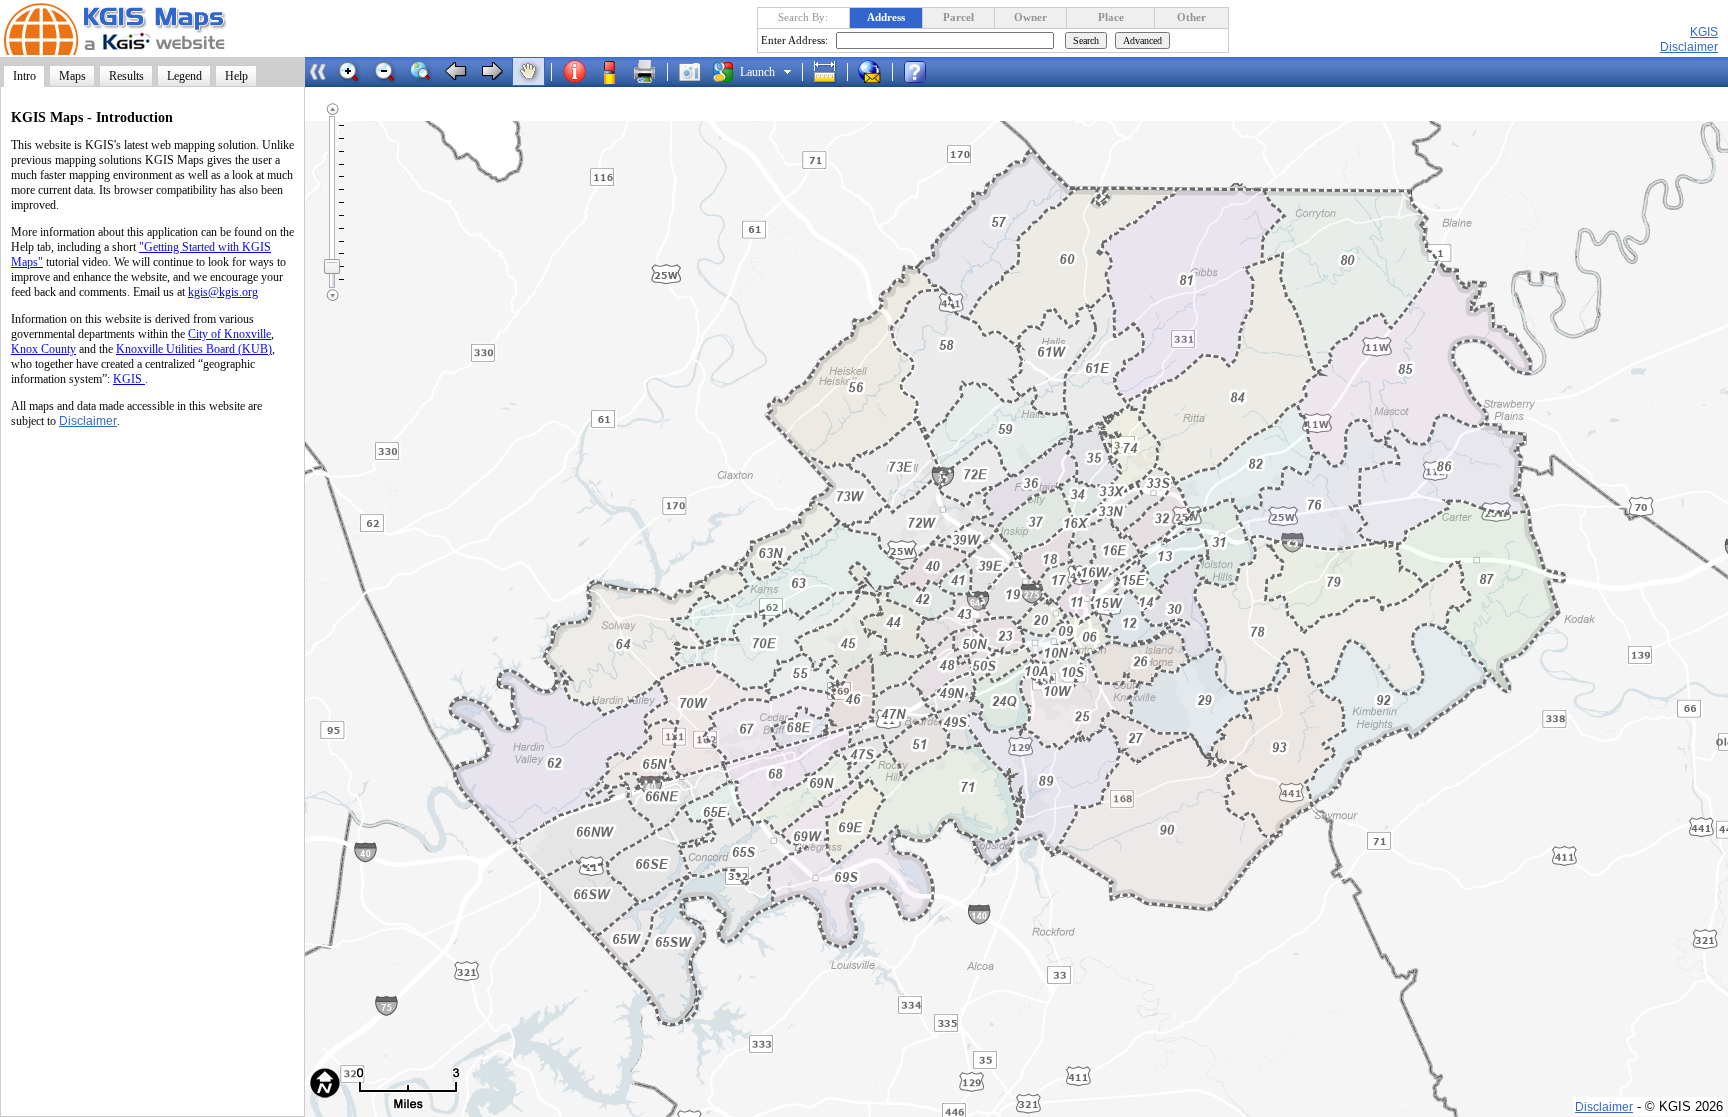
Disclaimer (88, 421)
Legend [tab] (184, 76)
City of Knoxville (229, 334)
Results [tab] (126, 76)
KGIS (1704, 32)
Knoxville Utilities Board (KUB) (194, 349)
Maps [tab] (72, 76)
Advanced (1142, 40)
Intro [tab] (24, 76)
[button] (348, 71)
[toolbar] (631, 71)
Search (1086, 40)
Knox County (43, 349)
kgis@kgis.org (223, 292)
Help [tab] (236, 76)
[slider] (332, 266)
